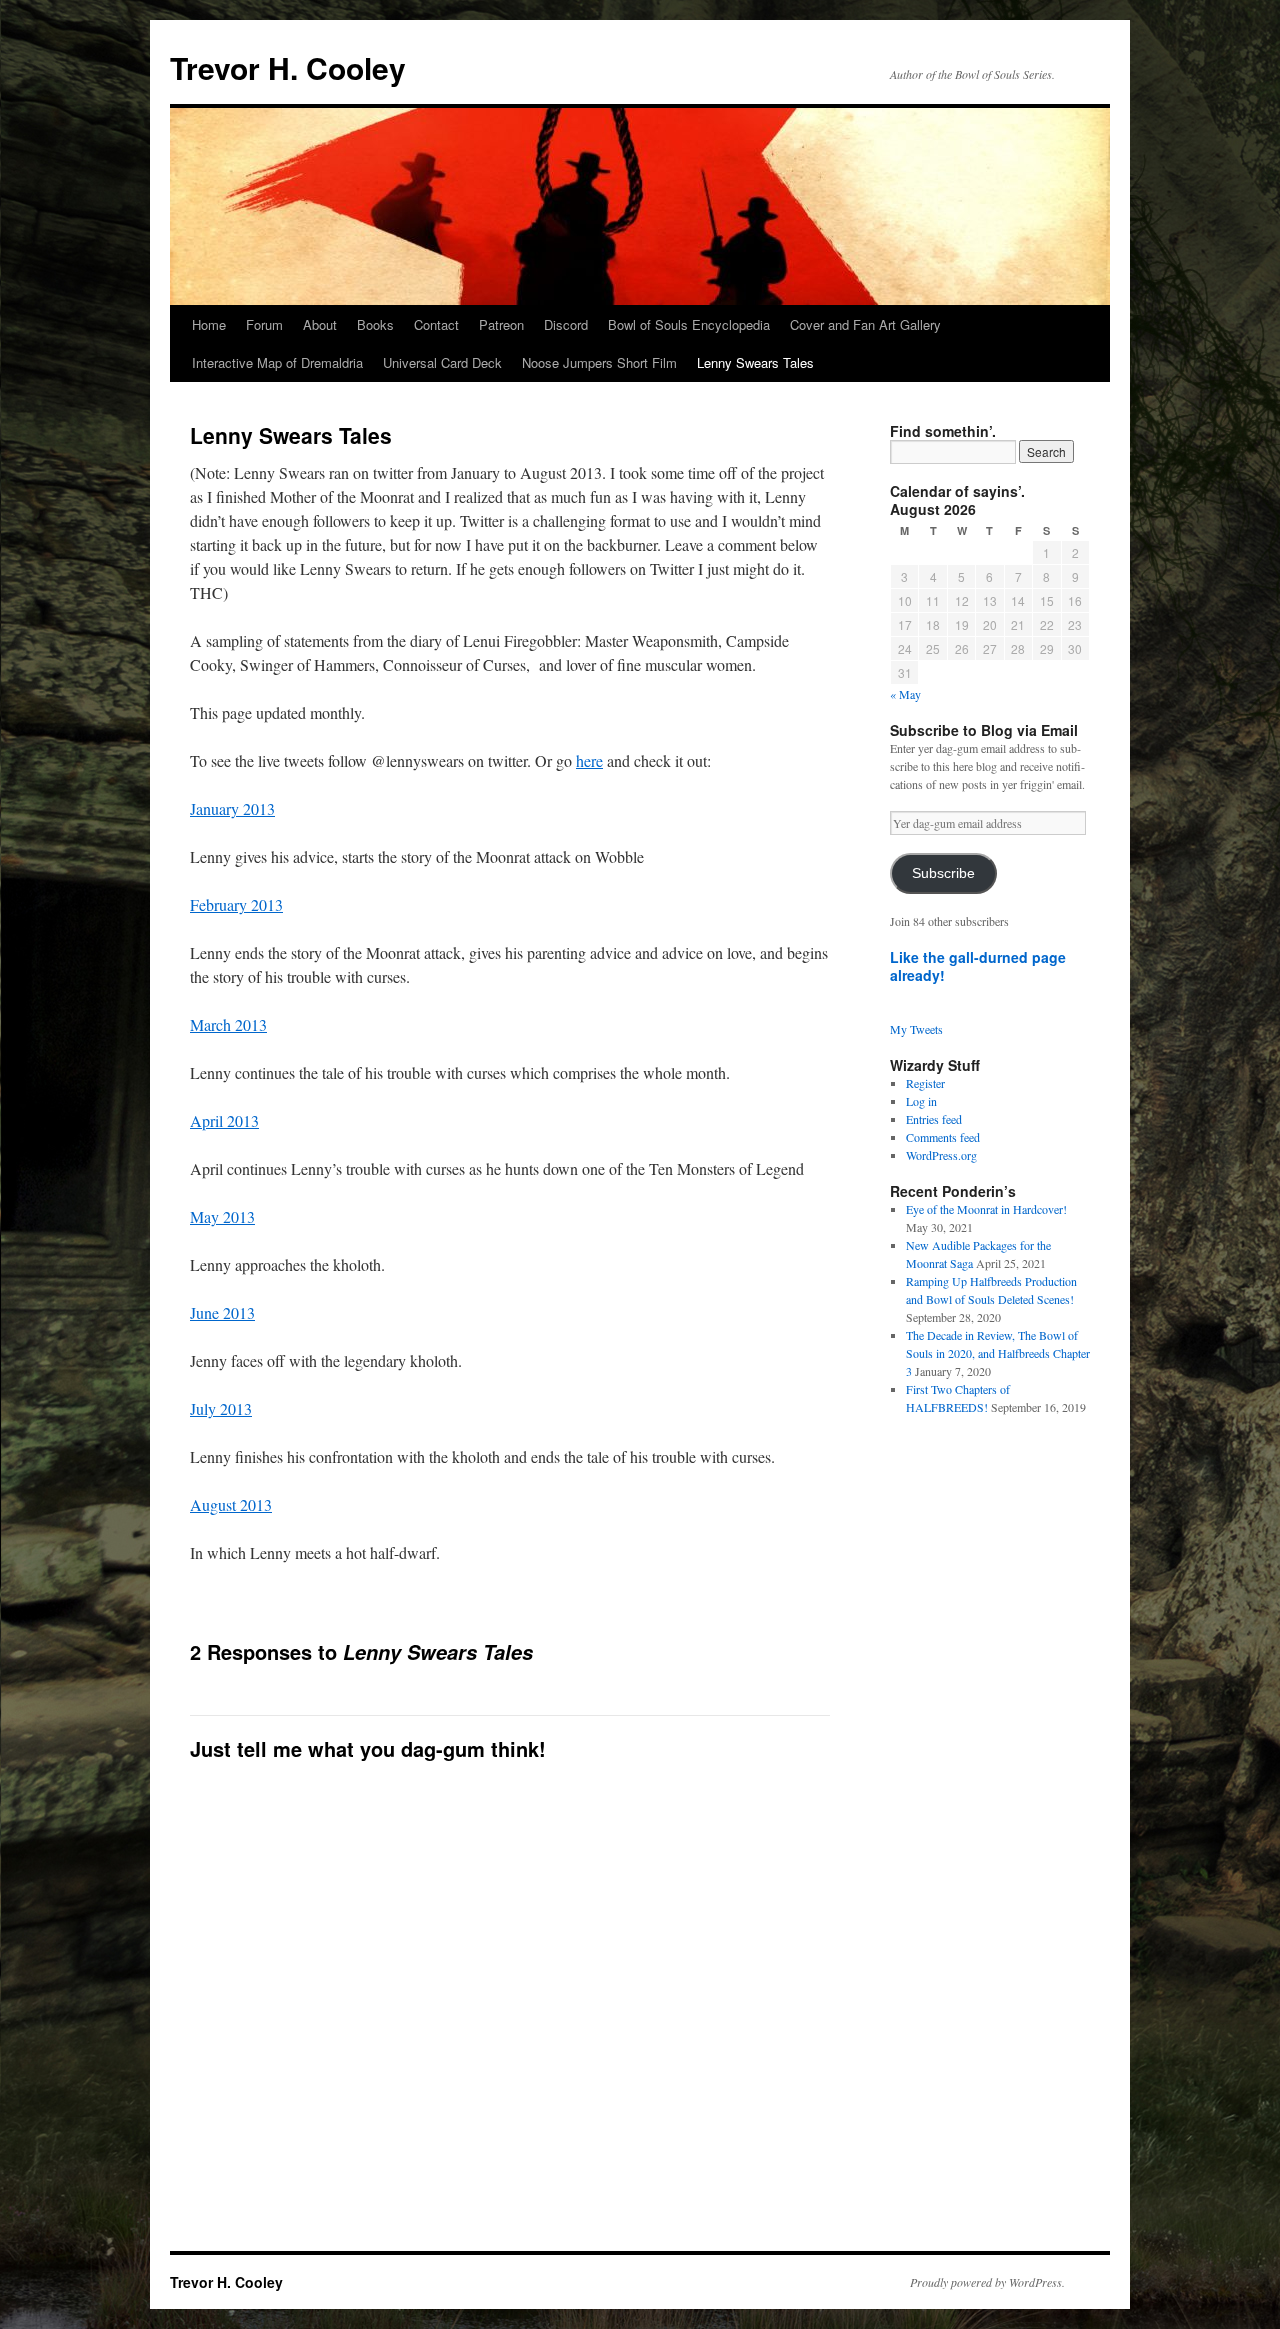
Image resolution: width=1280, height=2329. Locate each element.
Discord (566, 324)
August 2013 (231, 1504)
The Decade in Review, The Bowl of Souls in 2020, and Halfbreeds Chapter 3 (998, 1353)
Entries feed (934, 1119)
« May (905, 694)
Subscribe (943, 873)
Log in (921, 1101)
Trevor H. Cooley (288, 67)
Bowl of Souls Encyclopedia (689, 324)
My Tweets (916, 1029)
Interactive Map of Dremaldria (277, 362)
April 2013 (224, 1120)
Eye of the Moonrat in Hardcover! (986, 1209)
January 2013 (232, 808)
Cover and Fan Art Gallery (865, 324)
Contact (436, 324)
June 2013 (222, 1312)
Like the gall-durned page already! (978, 966)
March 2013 (228, 1024)
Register (925, 1083)
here (589, 760)
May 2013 (222, 1216)
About (320, 324)
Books (375, 324)
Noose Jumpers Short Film (599, 362)
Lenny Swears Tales (755, 362)
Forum (264, 324)
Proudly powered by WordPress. (987, 2282)
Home (209, 324)
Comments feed (943, 1137)
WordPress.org (941, 1155)
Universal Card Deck (442, 362)
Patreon (501, 324)
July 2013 (221, 1408)
